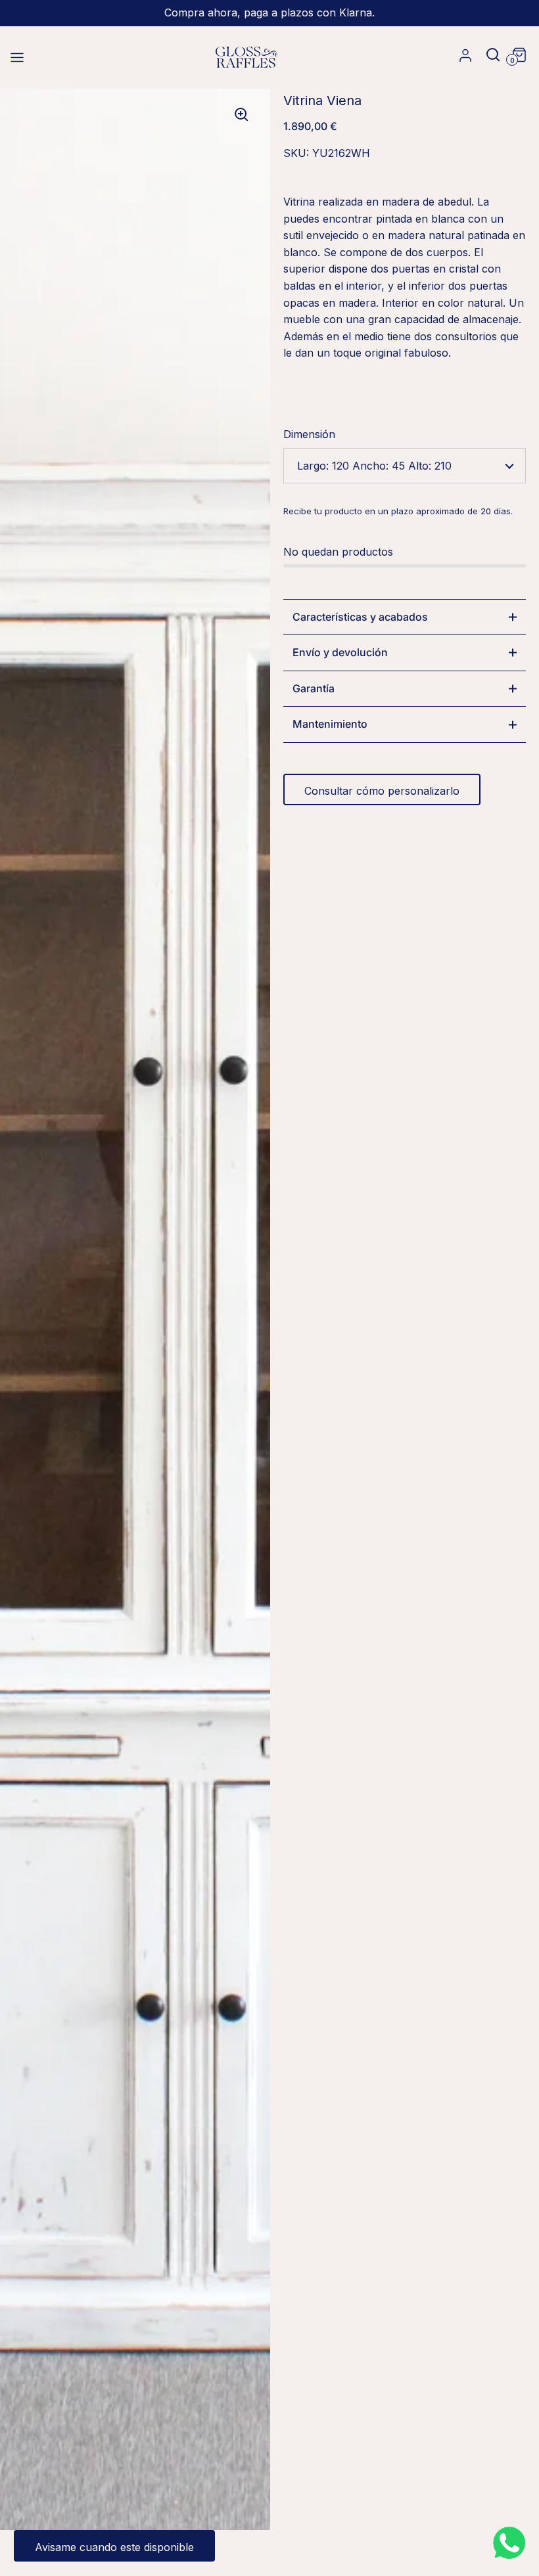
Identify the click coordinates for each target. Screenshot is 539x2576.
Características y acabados (360, 617)
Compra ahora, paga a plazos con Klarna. (269, 13)
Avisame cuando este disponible (114, 2547)
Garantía (314, 688)
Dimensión (309, 434)
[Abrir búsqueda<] (488, 54)
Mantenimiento (330, 724)
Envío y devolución (340, 652)
